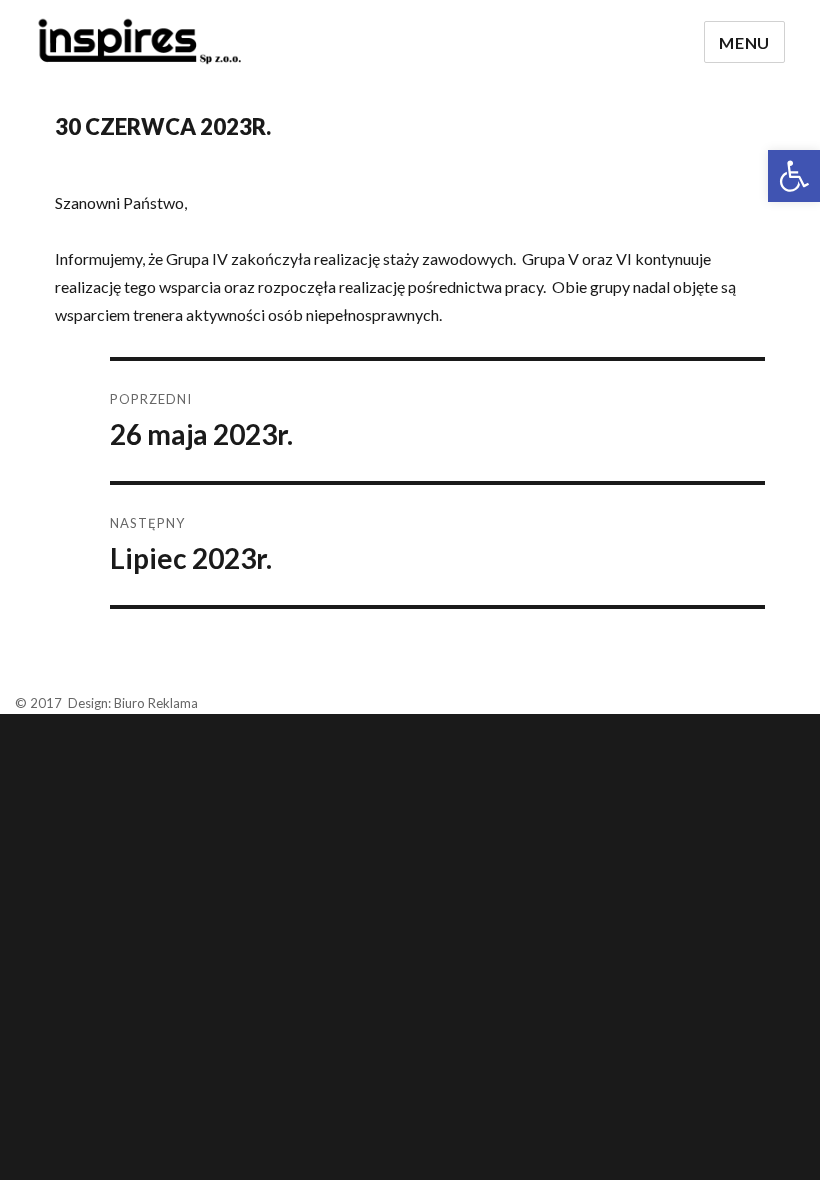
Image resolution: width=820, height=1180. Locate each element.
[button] (794, 176)
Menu (744, 42)
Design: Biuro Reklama (133, 703)
